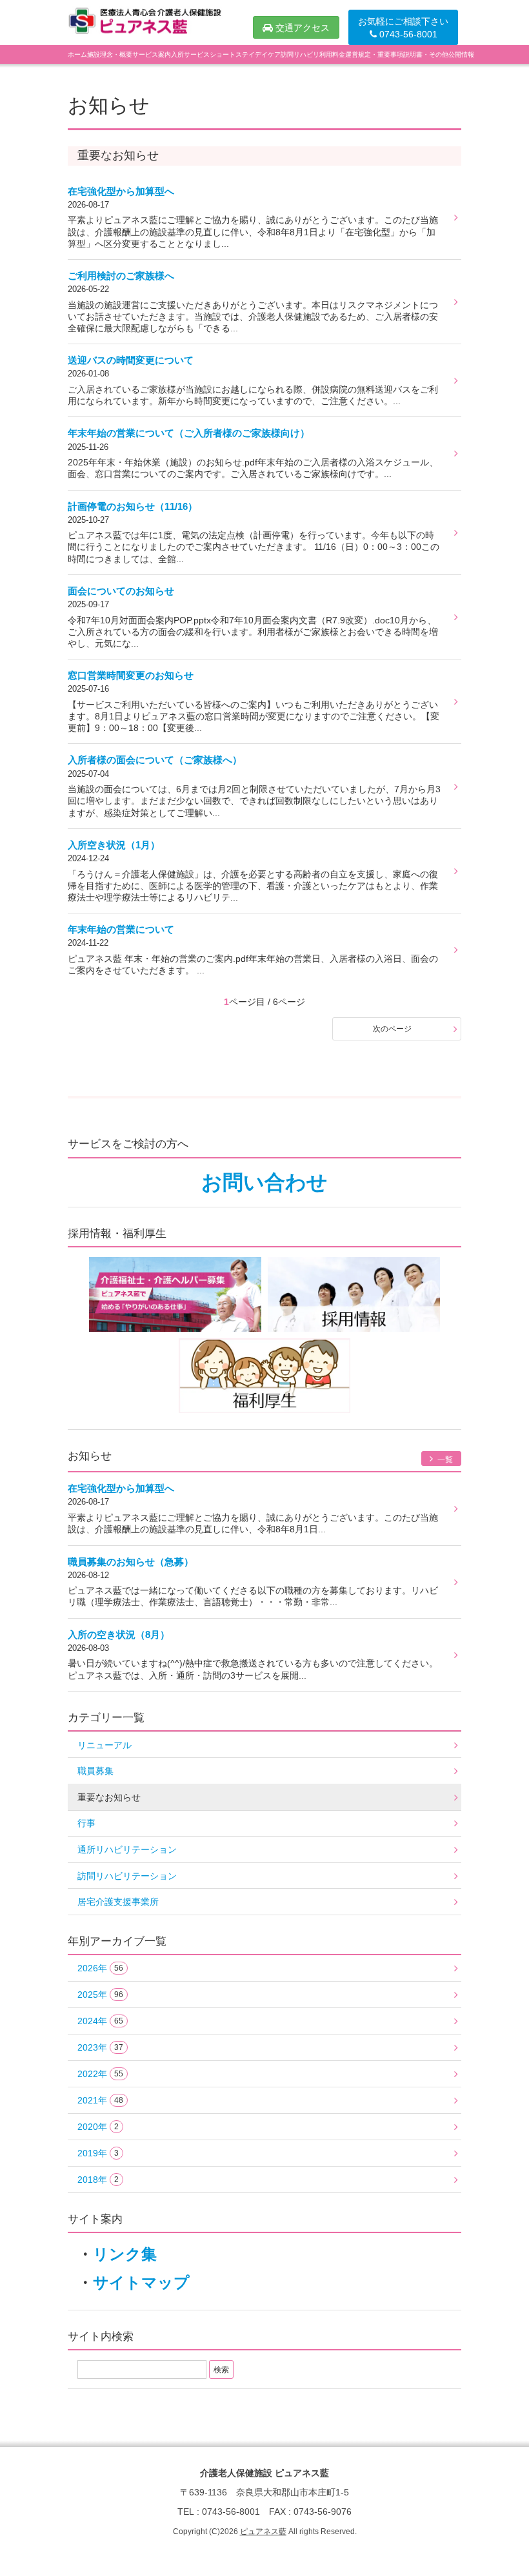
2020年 (98, 2127)
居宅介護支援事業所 (118, 1902)
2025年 (100, 1995)
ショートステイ (232, 54)
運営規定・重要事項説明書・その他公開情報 (410, 54)
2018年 (98, 2180)
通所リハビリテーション (127, 1849)
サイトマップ (141, 2282)
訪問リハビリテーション (127, 1876)
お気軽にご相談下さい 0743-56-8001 (403, 28)
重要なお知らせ (109, 1797)
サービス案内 (152, 54)
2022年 (100, 2074)
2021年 (100, 2100)
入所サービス (190, 54)
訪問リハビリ (300, 54)
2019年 (98, 2153)
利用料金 (332, 54)
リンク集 (125, 2254)
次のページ (392, 1029)
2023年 (100, 2047)
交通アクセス (301, 28)
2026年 (100, 1968)
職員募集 (95, 1771)
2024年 (100, 2021)
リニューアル (105, 1745)
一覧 (444, 1459)
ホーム (77, 54)
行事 (86, 1823)
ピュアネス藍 (263, 2532)
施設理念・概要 (110, 54)
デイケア (268, 54)
